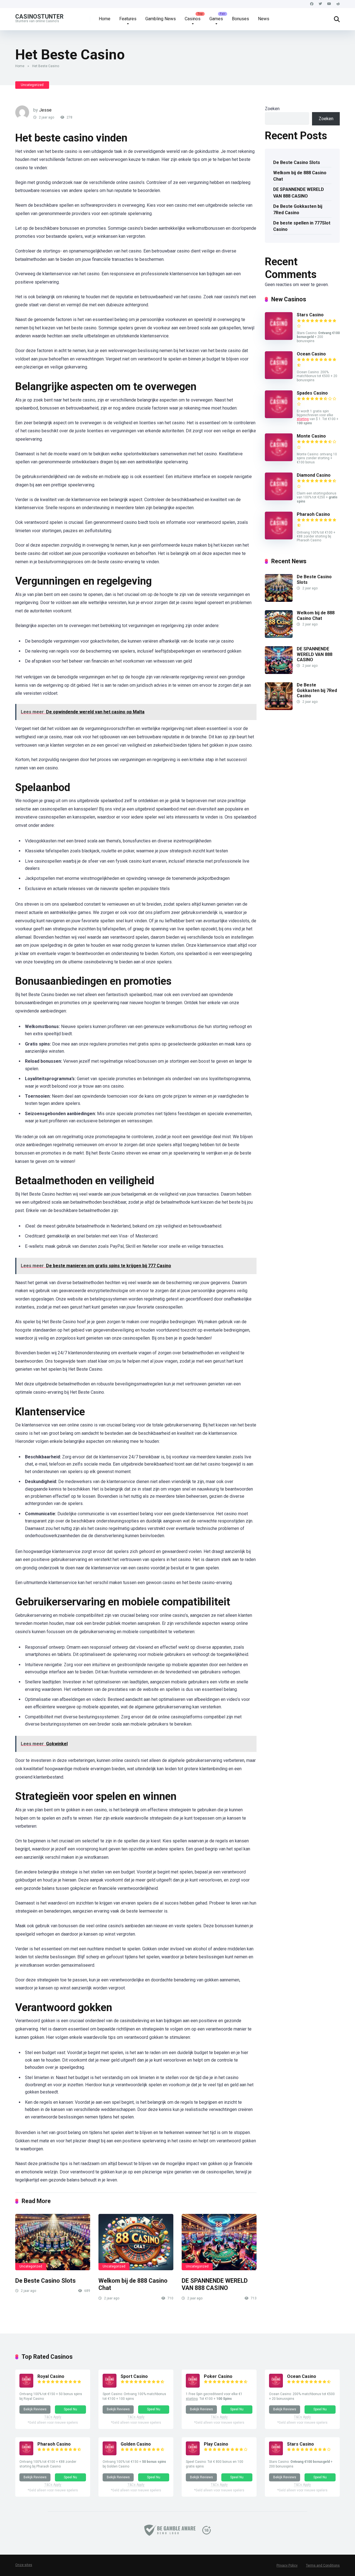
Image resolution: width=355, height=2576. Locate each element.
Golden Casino (136, 2444)
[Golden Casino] (110, 2454)
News (264, 19)
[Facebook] (312, 4)
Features (128, 19)
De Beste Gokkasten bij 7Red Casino (298, 209)
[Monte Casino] (279, 460)
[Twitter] (320, 4)
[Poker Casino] (193, 2386)
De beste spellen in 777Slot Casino (302, 226)
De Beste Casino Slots (45, 2281)
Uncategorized (32, 85)
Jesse (45, 110)
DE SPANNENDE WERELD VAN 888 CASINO (215, 2284)
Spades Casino (312, 393)
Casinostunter (39, 16)
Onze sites (24, 2565)
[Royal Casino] (26, 2386)
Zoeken (272, 109)
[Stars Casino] (279, 338)
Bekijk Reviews (35, 2409)
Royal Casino (51, 2376)
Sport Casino (134, 2376)
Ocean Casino (311, 354)
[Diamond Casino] (279, 499)
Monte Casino (311, 436)
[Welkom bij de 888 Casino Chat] (136, 2242)
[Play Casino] (193, 2454)
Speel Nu (70, 2409)
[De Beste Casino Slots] (53, 2242)
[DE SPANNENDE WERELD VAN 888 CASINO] (219, 2242)
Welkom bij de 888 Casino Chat (300, 176)
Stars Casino (310, 315)
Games (216, 19)
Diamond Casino (314, 475)
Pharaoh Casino (313, 514)
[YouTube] (329, 4)
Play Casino (216, 2444)
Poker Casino (218, 2376)
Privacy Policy (287, 2565)
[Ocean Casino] (279, 377)
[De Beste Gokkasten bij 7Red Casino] (279, 709)
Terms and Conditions (323, 2565)
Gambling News (161, 19)
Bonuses (240, 19)
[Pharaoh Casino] (279, 538)
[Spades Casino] (279, 417)
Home (105, 19)
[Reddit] (338, 4)
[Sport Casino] (110, 2386)
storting (303, 419)
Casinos (193, 19)
